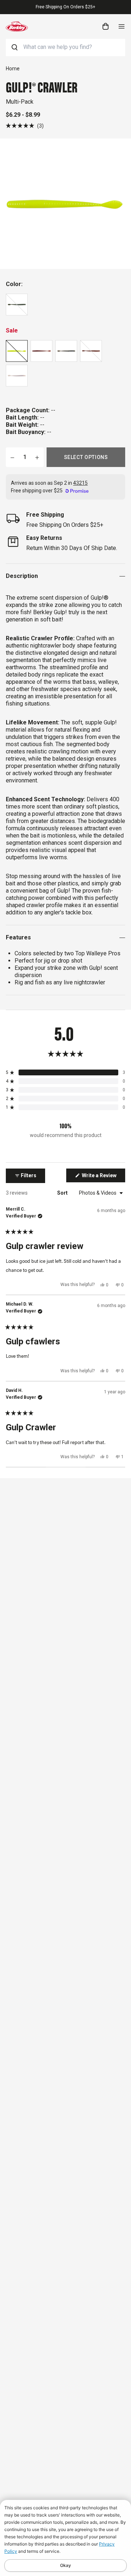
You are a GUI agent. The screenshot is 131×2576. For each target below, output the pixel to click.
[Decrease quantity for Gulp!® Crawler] (12, 457)
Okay (65, 2565)
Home (13, 69)
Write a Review (103, 1177)
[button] (25, 126)
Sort (63, 1193)
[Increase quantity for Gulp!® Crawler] (37, 457)
